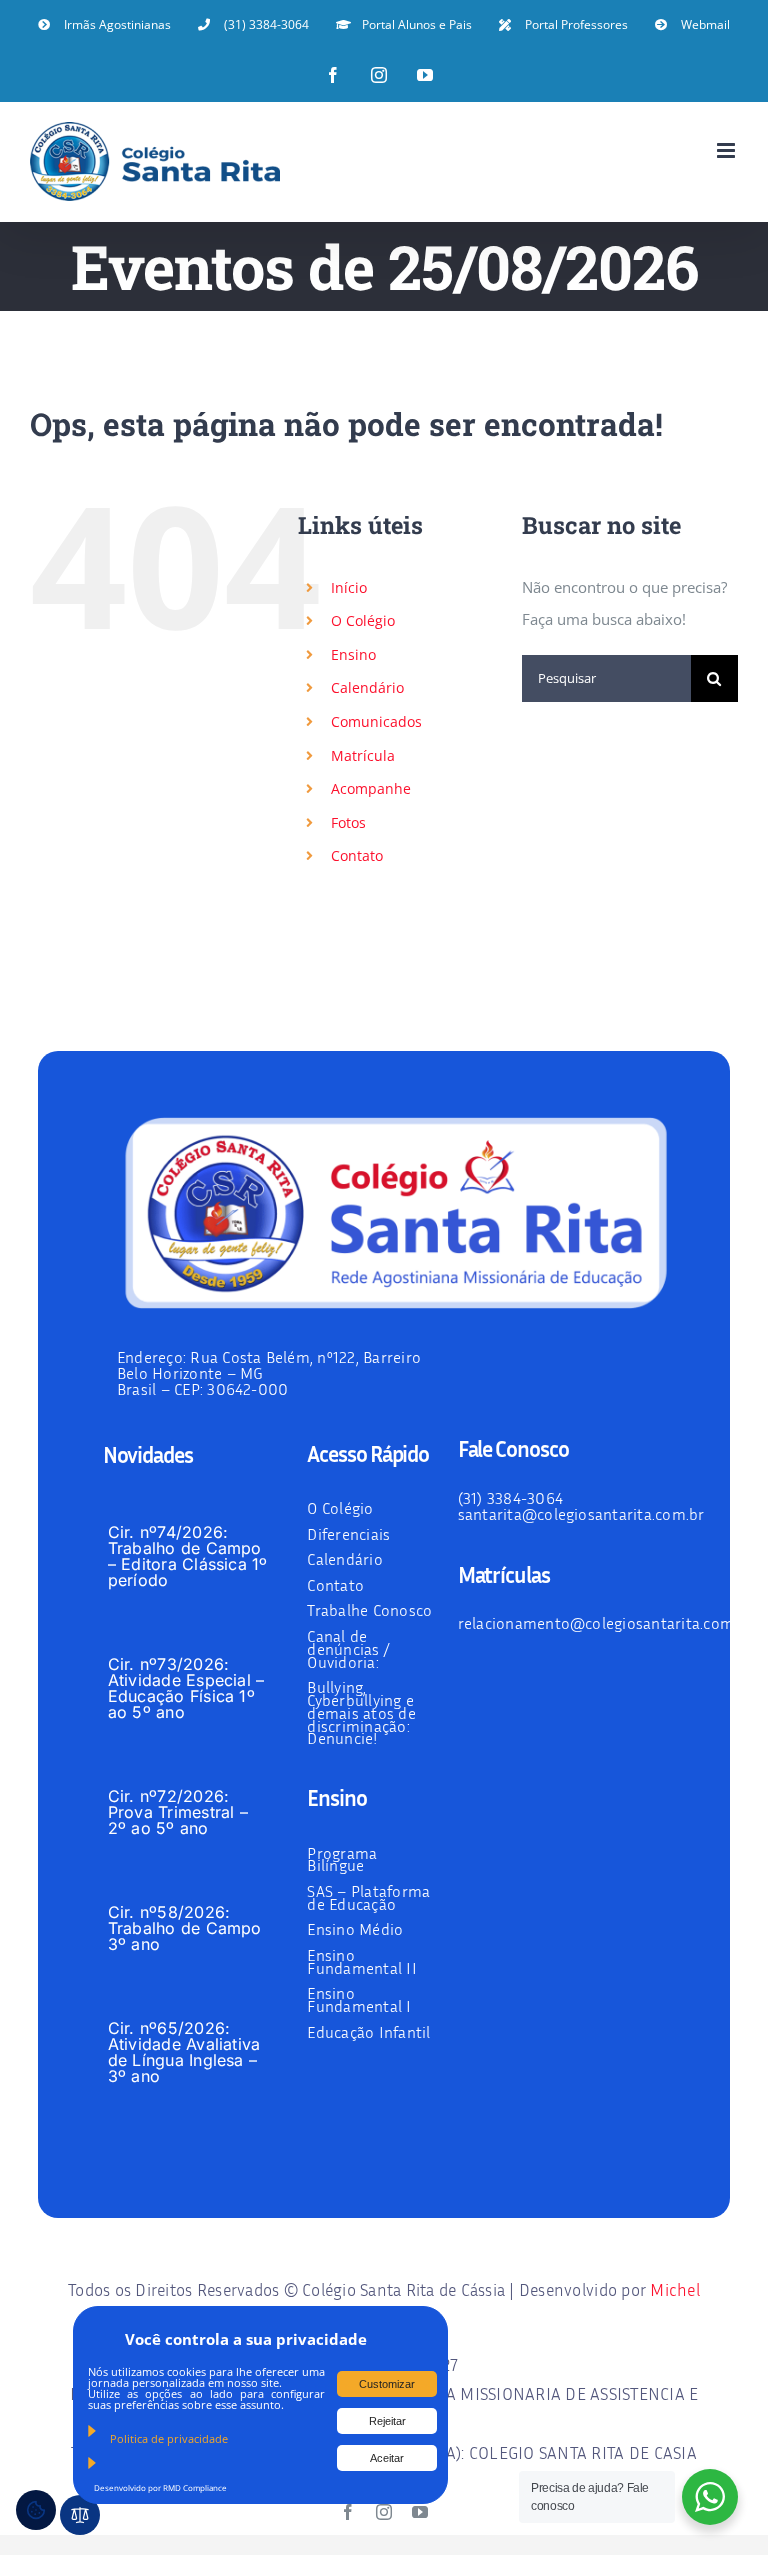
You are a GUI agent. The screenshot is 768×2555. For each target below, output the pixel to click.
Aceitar (387, 2458)
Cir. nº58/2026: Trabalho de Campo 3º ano (185, 1928)
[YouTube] (425, 75)
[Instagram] (379, 75)
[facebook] (348, 2512)
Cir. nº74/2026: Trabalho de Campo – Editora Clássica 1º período (188, 1556)
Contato (357, 855)
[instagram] (384, 2512)
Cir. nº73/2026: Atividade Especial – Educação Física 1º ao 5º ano (186, 1688)
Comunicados (376, 721)
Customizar (387, 2384)
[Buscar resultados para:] (606, 676)
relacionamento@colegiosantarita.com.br (605, 1623)
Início (349, 587)
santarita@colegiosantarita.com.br (581, 1514)
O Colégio (363, 620)
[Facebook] (333, 75)
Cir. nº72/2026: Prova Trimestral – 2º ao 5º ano (178, 1812)
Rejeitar (387, 2421)
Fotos (348, 822)
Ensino (353, 654)
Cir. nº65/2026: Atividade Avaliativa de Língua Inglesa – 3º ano (184, 2052)
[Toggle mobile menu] (727, 150)
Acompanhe (371, 788)
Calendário (367, 687)
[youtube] (420, 2512)
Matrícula (363, 755)
